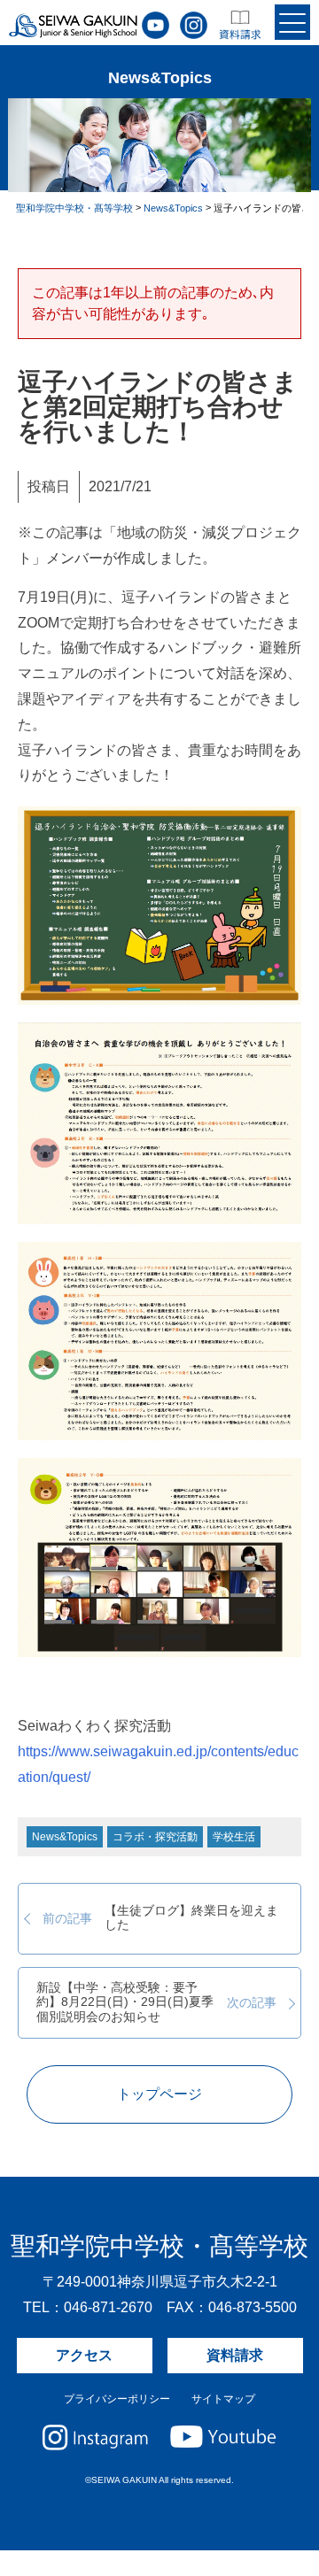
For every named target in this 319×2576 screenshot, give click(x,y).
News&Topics (65, 1837)
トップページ (159, 2094)
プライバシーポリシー (117, 2399)
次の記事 (156, 2002)
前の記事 (160, 1918)
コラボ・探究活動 (155, 1837)
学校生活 (234, 1837)
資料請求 (235, 2355)
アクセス (84, 2355)
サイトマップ (223, 2399)
